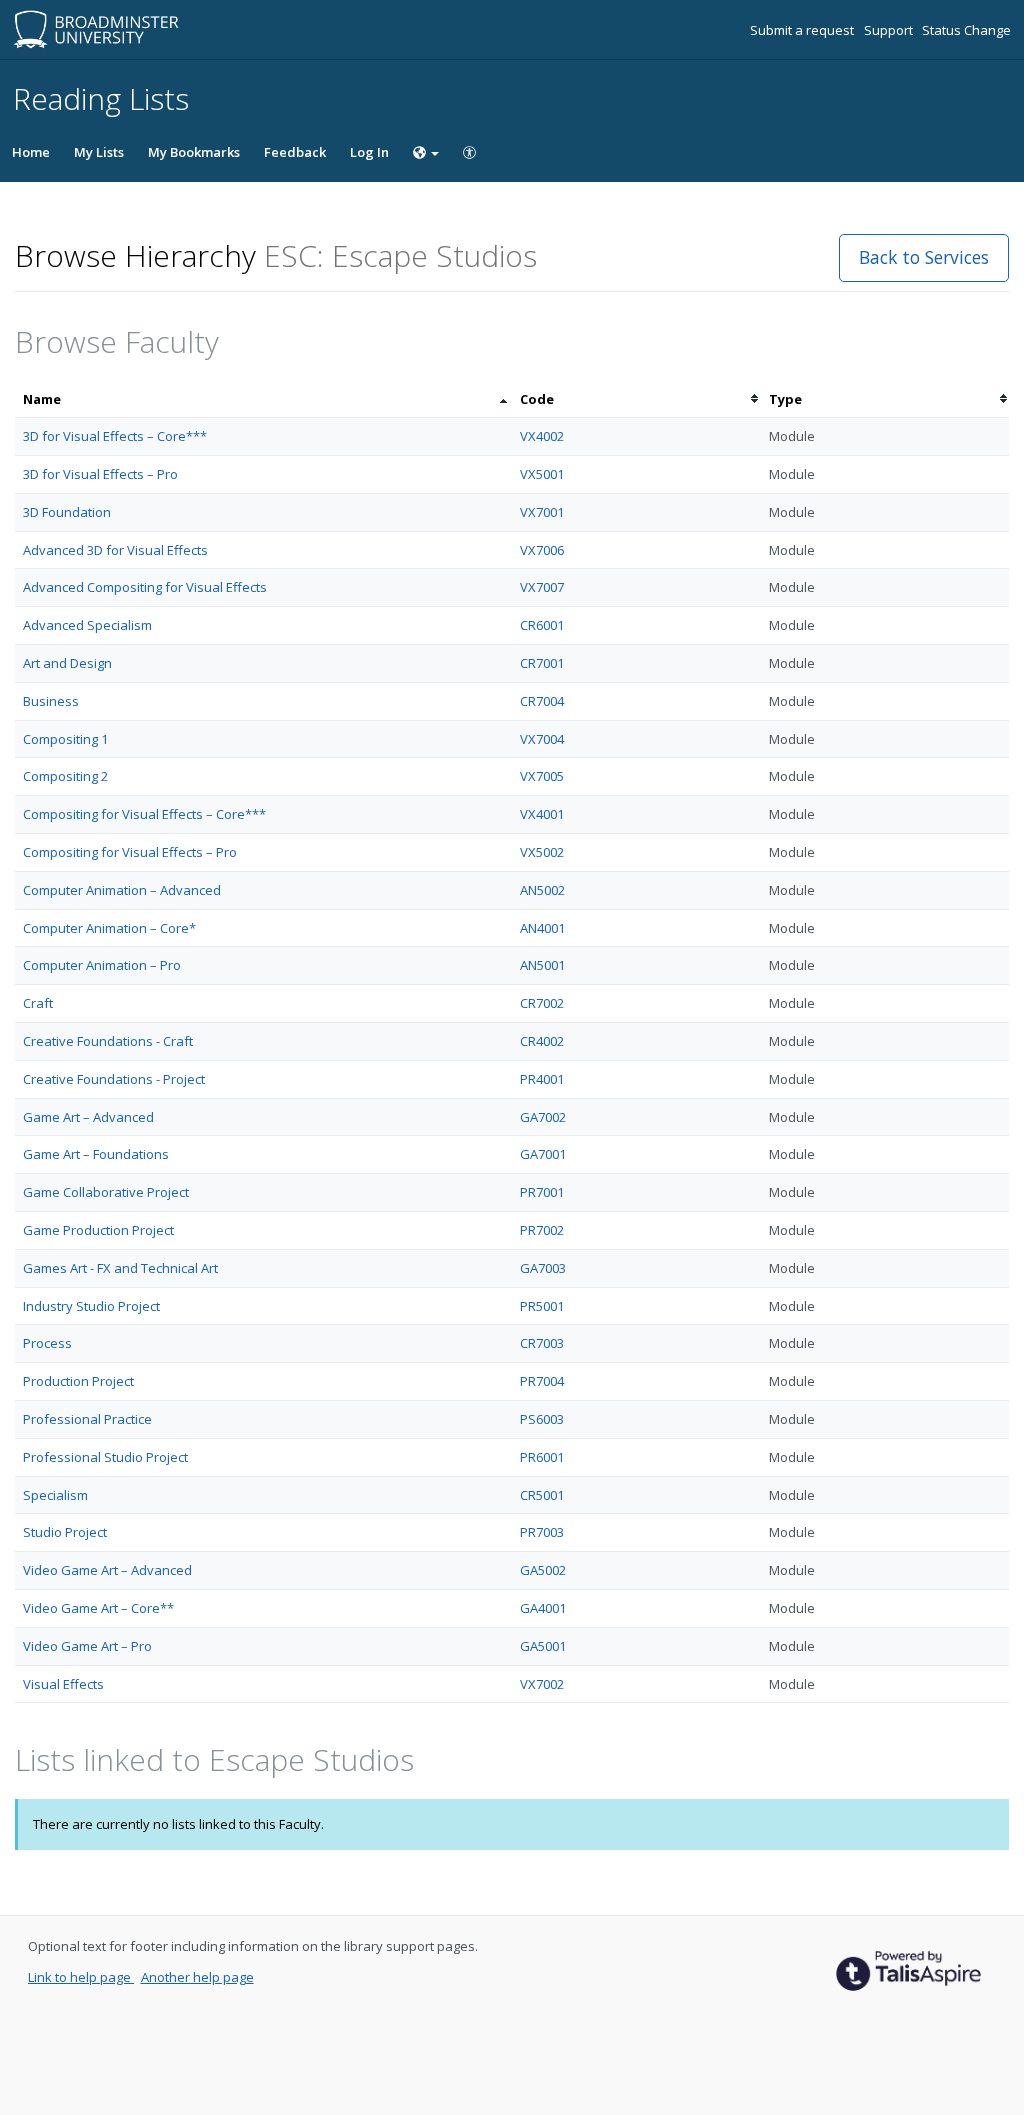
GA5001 (543, 1646)
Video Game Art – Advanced (107, 1570)
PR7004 (542, 1381)
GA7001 (543, 1154)
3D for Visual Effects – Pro (100, 474)
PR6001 (542, 1457)
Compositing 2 (65, 776)
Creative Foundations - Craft (108, 1041)
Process (47, 1343)
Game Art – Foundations (96, 1154)
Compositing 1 (65, 739)
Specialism (55, 1495)
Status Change (966, 30)
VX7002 (542, 1684)
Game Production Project (98, 1230)
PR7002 (542, 1230)
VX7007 (542, 587)
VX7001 (542, 512)
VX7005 (542, 776)
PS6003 (542, 1419)
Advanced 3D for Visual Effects (115, 550)
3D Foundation (67, 512)
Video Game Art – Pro (87, 1646)
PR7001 (542, 1192)
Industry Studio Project (91, 1306)
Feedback (295, 152)
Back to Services (924, 257)
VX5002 (542, 852)
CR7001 (542, 663)
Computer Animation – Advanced (122, 890)
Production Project (78, 1381)
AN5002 (542, 890)
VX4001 (542, 814)
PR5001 (542, 1306)
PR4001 (542, 1079)
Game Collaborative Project (106, 1192)
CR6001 (542, 625)
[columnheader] (263, 399)
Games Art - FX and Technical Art (120, 1268)
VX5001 (542, 474)
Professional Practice (87, 1419)
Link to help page (81, 1977)
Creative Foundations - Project (114, 1079)
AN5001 (542, 965)
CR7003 (542, 1343)
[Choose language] (426, 152)
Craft (38, 1003)
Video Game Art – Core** (98, 1608)
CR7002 (542, 1003)
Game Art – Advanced (88, 1117)
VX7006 (542, 550)
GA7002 (543, 1117)
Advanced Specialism (87, 625)
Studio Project (65, 1532)
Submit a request (803, 30)
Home (31, 152)
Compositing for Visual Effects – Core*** (144, 814)
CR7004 (542, 701)
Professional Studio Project (105, 1457)
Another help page (197, 1977)
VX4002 (542, 436)
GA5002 (543, 1570)
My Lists (99, 152)
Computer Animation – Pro (102, 965)
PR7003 (542, 1532)
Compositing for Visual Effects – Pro (130, 852)
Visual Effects (63, 1684)
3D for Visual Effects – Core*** (115, 436)
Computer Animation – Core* (109, 928)
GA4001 (543, 1608)
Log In (369, 152)
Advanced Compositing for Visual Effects (145, 587)
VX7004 (542, 739)
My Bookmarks (194, 152)
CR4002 (542, 1041)
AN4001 (542, 928)
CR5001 (542, 1495)
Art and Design (67, 663)
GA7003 (543, 1268)
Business (51, 701)
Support (890, 30)
